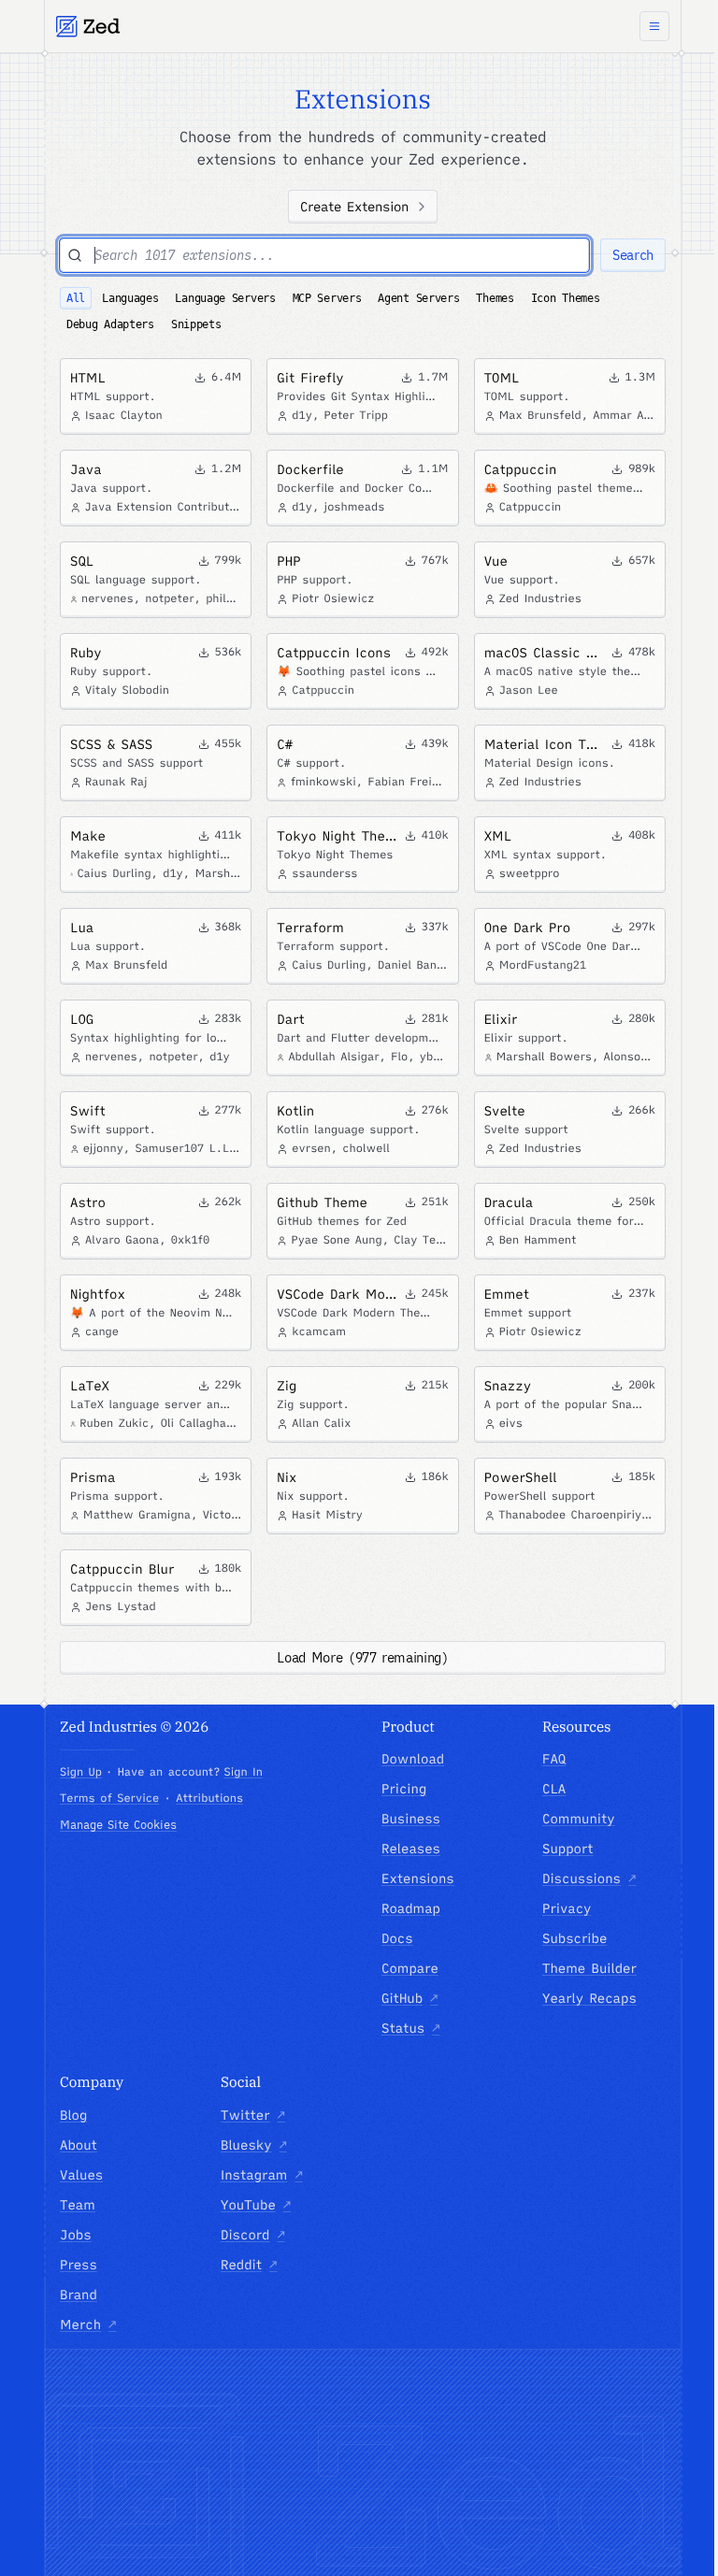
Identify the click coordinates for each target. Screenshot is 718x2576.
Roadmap (411, 1908)
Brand (79, 2295)
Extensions (418, 1878)
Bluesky (254, 2145)
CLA (554, 1789)
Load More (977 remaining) (362, 1658)
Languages (130, 298)
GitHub (410, 1998)
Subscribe (574, 1938)
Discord (253, 2235)
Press (79, 2265)
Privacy (567, 1908)
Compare (410, 1968)
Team (78, 2205)
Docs (397, 1938)
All (76, 298)
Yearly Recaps (589, 1998)
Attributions (209, 1799)
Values (81, 2175)
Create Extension (354, 207)
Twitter (253, 2115)
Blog (73, 2115)
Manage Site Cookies (118, 1825)
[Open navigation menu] (654, 26)
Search (633, 255)
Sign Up (81, 1772)
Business (411, 1819)
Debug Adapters (110, 324)
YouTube (256, 2205)
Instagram (262, 2175)
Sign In (243, 1772)
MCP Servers (327, 298)
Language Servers (225, 298)
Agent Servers (418, 298)
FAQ (554, 1759)
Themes (495, 298)
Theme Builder (589, 1968)
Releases (411, 1849)
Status (411, 2028)
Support (568, 1849)
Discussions (589, 1878)
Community (579, 1819)
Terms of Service (109, 1799)
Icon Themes (566, 298)
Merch (88, 2324)
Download (413, 1759)
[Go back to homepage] (88, 27)
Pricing (404, 1789)
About (79, 2145)
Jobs (76, 2235)
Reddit (249, 2265)
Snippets (196, 324)
